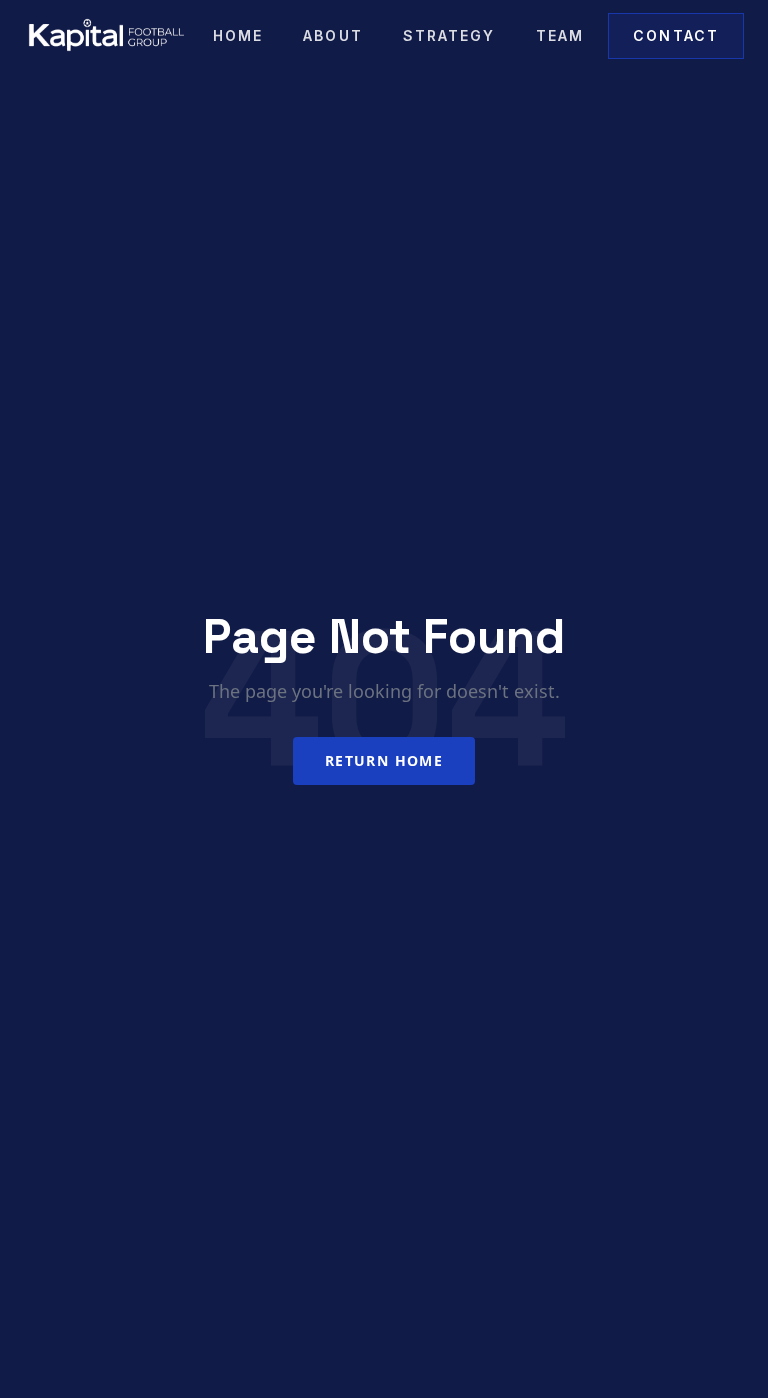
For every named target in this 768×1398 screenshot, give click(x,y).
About (333, 35)
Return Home (384, 760)
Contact (676, 35)
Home (238, 35)
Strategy (449, 35)
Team (560, 35)
